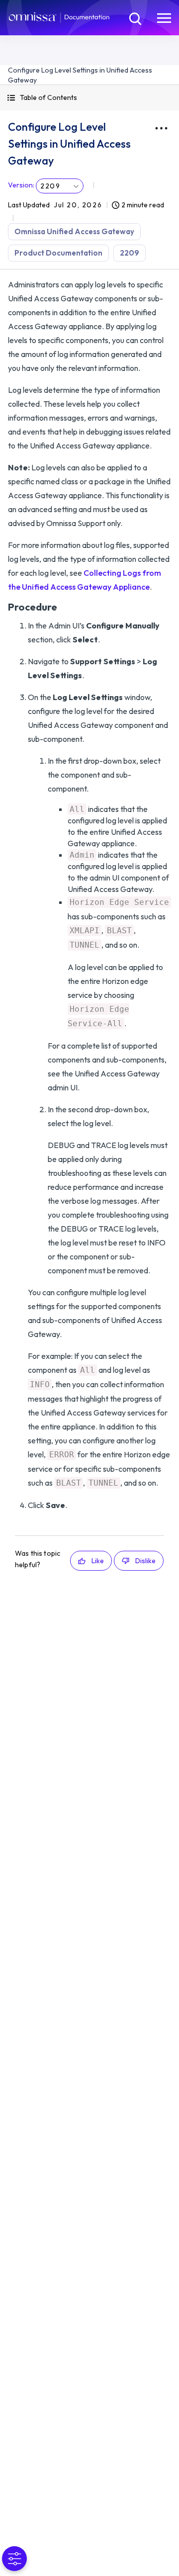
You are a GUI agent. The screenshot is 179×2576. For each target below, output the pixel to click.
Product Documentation (58, 253)
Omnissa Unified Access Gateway (74, 231)
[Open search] (134, 17)
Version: (21, 185)
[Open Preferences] (14, 2559)
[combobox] (60, 186)
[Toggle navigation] (164, 17)
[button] (89, 98)
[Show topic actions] (161, 128)
